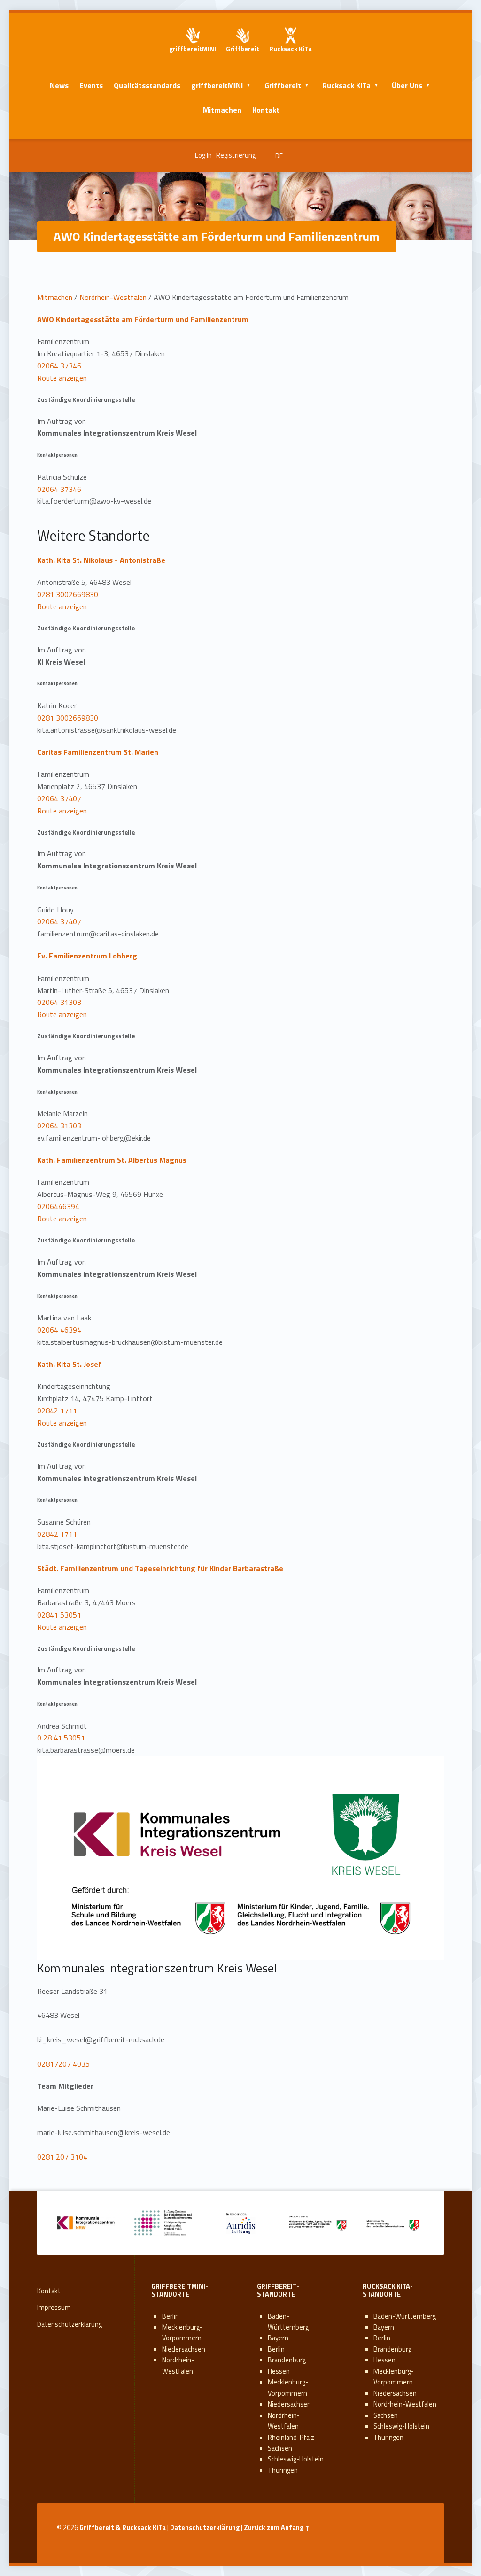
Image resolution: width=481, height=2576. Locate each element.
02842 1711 (57, 1411)
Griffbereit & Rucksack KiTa (123, 2528)
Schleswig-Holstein (296, 2459)
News (59, 85)
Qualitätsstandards (147, 85)
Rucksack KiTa (346, 85)
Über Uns (407, 85)
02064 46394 (59, 1330)
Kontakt (266, 110)
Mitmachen (222, 110)
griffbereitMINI (217, 85)
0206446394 (58, 1206)
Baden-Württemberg (288, 2322)
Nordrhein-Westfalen (113, 297)
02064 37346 (59, 366)
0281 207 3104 (62, 2157)
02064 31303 (59, 1002)
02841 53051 (59, 1615)
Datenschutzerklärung (70, 2324)
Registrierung (236, 155)
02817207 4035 (63, 2064)
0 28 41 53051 (61, 1738)
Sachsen (280, 2448)
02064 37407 (59, 798)
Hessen (279, 2371)
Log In (203, 155)
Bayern (278, 2338)
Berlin (171, 2316)
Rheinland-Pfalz (291, 2438)
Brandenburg (287, 2360)
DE (279, 156)
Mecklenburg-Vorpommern (182, 2333)
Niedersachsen (184, 2349)
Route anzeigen (62, 378)
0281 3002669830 (68, 594)
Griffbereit (283, 85)
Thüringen (283, 2470)
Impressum (54, 2308)
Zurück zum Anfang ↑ (277, 2528)
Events (91, 85)
